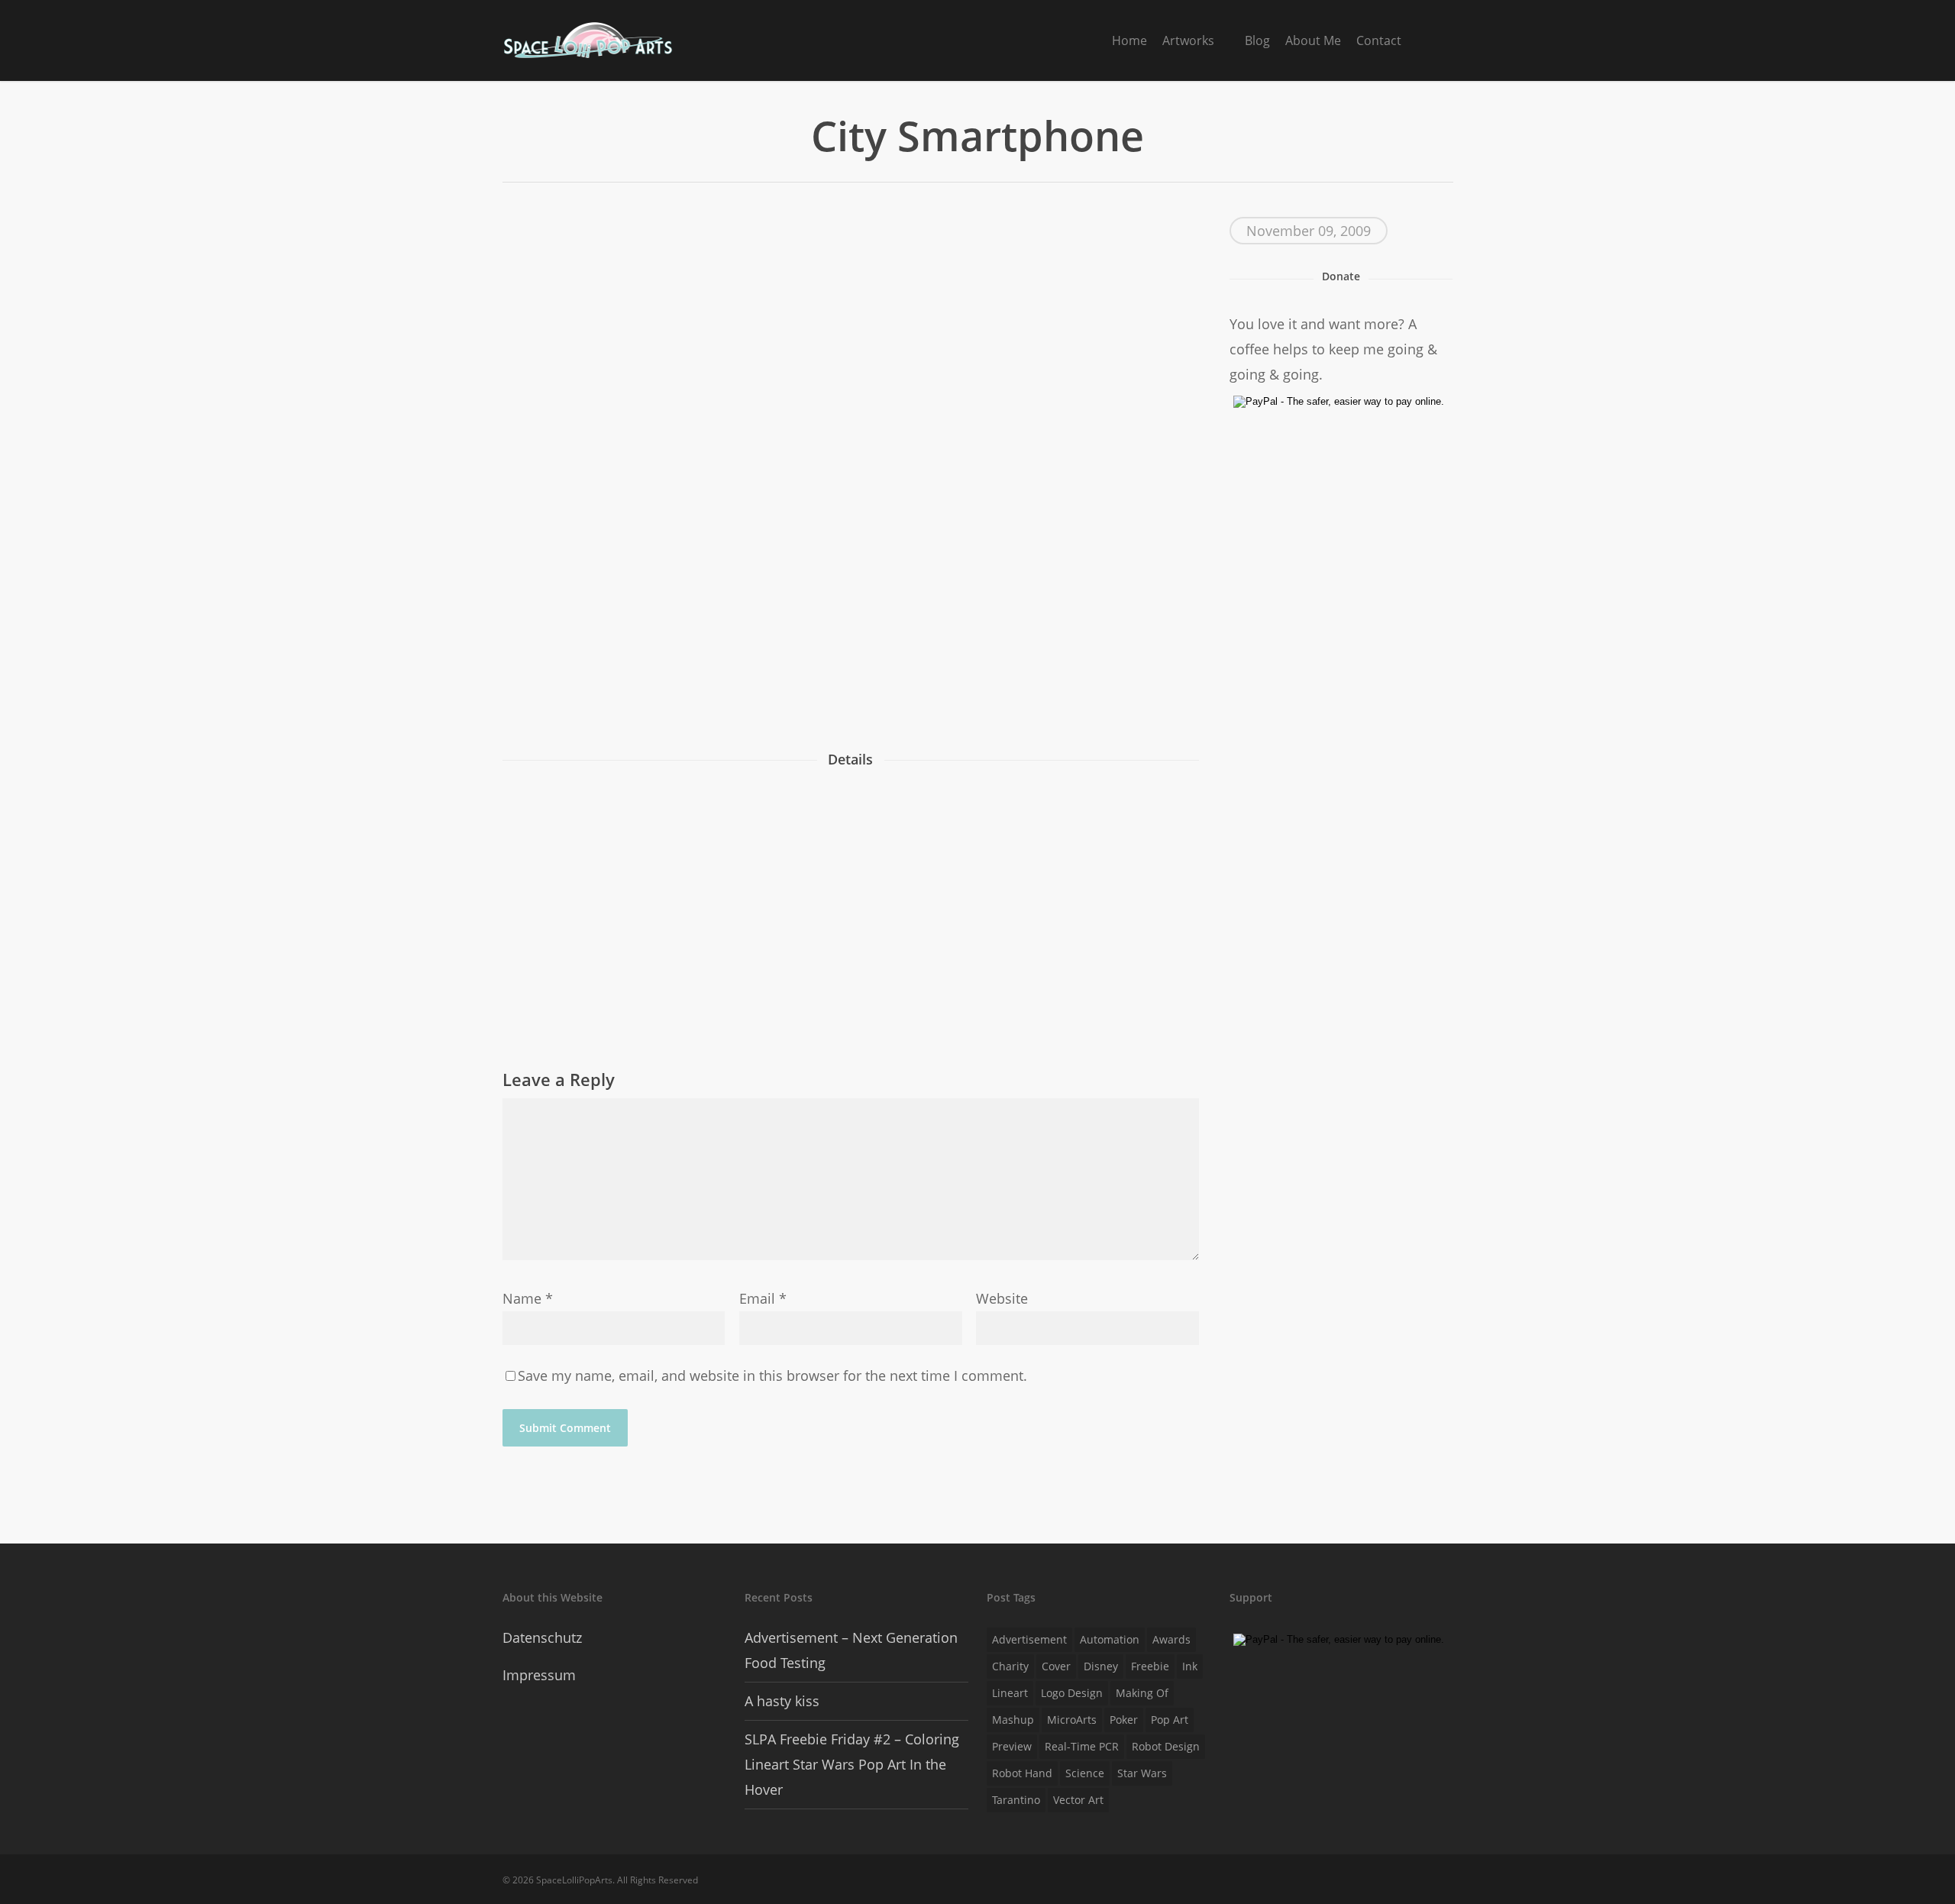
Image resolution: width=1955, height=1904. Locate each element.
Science (1085, 1773)
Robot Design (1166, 1746)
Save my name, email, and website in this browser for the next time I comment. (772, 1375)
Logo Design (1072, 1693)
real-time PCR (1082, 1746)
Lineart (1010, 1693)
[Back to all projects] (511, 139)
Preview (1012, 1746)
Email (763, 1298)
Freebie (1150, 1666)
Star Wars (1142, 1773)
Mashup (1013, 1720)
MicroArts (1072, 1720)
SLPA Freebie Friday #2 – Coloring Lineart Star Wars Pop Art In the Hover (852, 1764)
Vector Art (1078, 1800)
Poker (1124, 1720)
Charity (1010, 1666)
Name (528, 1298)
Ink (1190, 1666)
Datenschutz (542, 1637)
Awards (1171, 1639)
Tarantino (1016, 1800)
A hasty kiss (782, 1701)
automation (1110, 1639)
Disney (1101, 1666)
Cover (1056, 1666)
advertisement (1029, 1639)
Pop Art (1170, 1720)
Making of (1142, 1693)
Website (1002, 1298)
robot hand (1022, 1773)
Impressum (539, 1675)
